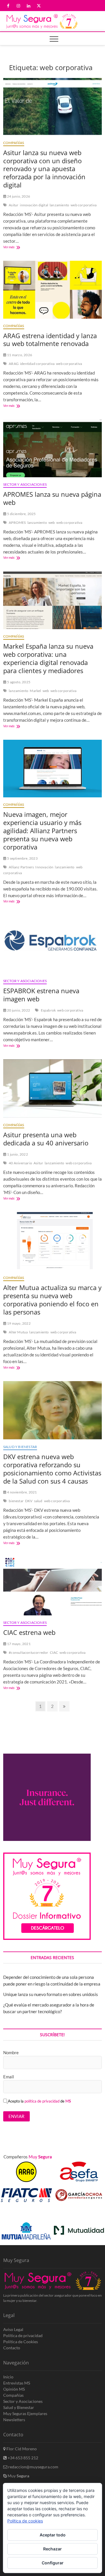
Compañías (14, 143)
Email (9, 2077)
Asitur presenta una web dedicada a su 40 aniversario (46, 1139)
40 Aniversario (20, 1163)
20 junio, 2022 (18, 1010)
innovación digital (34, 205)
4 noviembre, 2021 (22, 1492)
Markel (35, 691)
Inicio (8, 2377)
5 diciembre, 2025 (21, 514)
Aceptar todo (53, 2535)
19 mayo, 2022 (19, 1323)
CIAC (54, 1652)
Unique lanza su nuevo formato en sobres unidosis (51, 1994)
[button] (91, 2214)
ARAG (14, 364)
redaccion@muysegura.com (33, 2467)
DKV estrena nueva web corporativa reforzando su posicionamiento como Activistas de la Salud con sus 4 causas (52, 1469)
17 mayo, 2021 (19, 1644)
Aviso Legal (13, 2329)
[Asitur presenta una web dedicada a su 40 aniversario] (52, 1089)
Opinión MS (14, 2389)
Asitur (14, 205)
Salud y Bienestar (20, 1447)
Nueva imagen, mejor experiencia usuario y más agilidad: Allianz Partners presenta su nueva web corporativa (42, 831)
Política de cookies (25, 2521)
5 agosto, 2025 (18, 682)
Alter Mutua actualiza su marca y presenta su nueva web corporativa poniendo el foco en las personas (52, 1300)
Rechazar (52, 2549)
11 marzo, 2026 (19, 355)
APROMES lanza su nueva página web (52, 498)
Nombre (11, 2052)
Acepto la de (39, 2101)
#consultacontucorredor (28, 1652)
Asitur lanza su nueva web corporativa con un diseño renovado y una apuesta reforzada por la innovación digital (44, 169)
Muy (18, 2476)
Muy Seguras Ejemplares (25, 2413)
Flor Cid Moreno (21, 2449)
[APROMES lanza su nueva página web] (52, 448)
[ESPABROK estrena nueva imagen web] (52, 944)
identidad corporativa (37, 364)
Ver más (17, 248)
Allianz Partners (21, 867)
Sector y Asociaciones (25, 484)
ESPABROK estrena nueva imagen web (41, 995)
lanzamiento (59, 205)
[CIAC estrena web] (52, 1586)
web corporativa (84, 205)
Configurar (53, 2563)
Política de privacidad (23, 2335)
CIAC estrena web (29, 1632)
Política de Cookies (21, 2342)
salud (38, 1501)
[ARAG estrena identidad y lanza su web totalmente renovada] (52, 290)
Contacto (12, 2348)
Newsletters (14, 2420)
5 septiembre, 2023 (22, 858)
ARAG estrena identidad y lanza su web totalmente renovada (50, 340)
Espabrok (48, 1010)
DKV (29, 1501)
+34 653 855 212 (22, 2458)
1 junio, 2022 (17, 1154)
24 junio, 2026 (18, 196)
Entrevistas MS (17, 2383)
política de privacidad (42, 2101)
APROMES (17, 523)
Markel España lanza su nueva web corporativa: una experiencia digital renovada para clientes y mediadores (48, 658)
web (52, 523)
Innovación (44, 867)
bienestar (16, 1501)
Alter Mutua (18, 1332)
